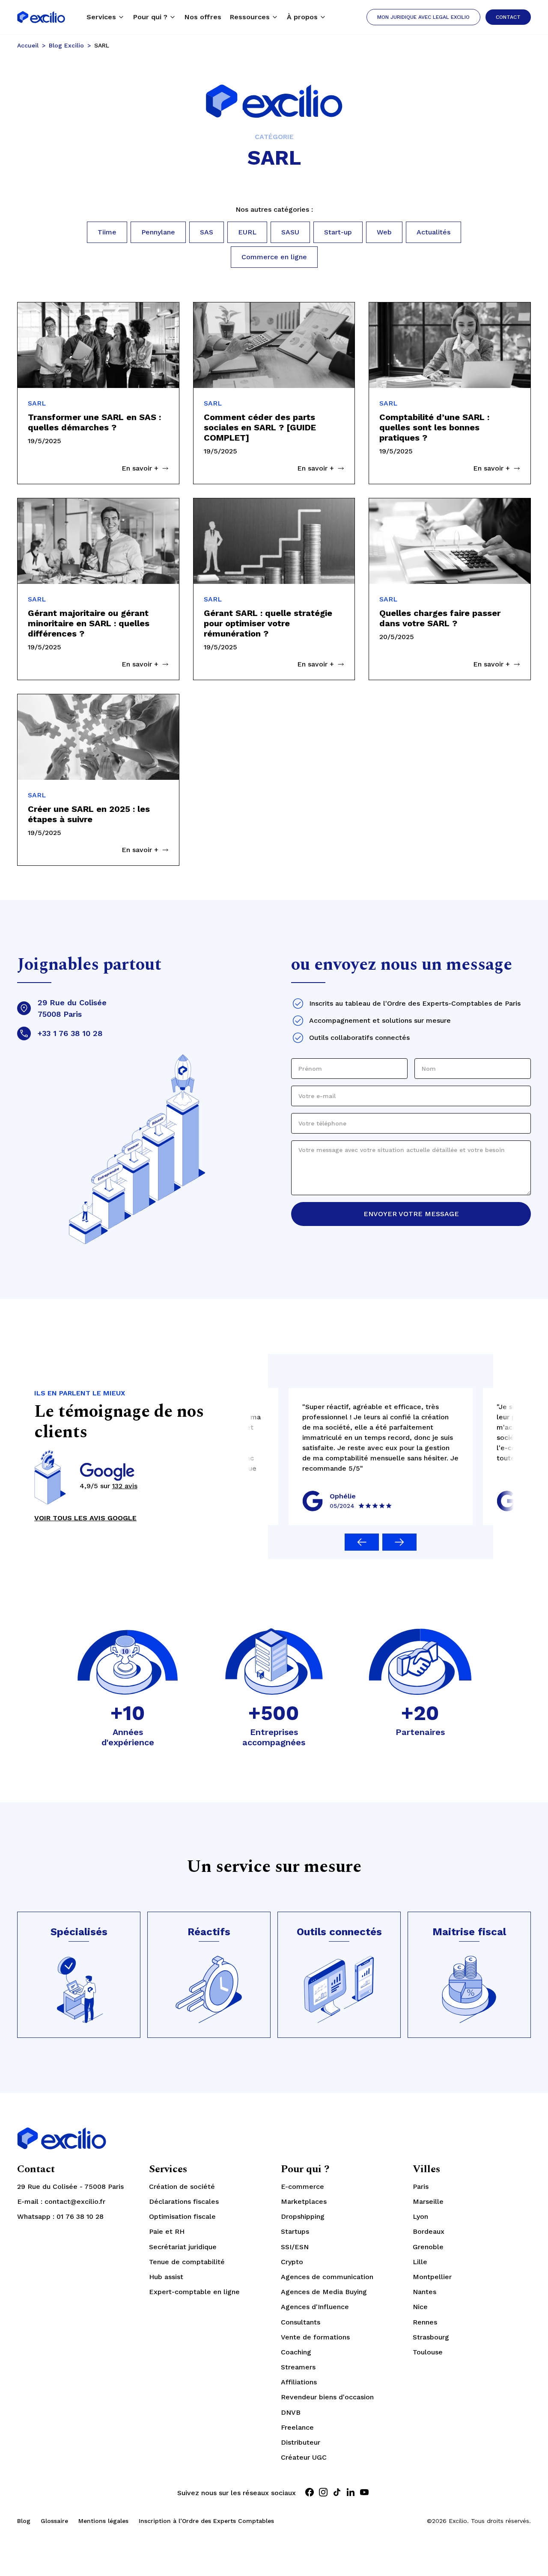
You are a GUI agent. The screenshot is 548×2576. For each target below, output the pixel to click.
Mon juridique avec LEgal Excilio (423, 17)
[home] (41, 17)
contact (508, 17)
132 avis (125, 1486)
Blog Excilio (66, 45)
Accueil (28, 45)
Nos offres (203, 17)
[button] (106, 17)
